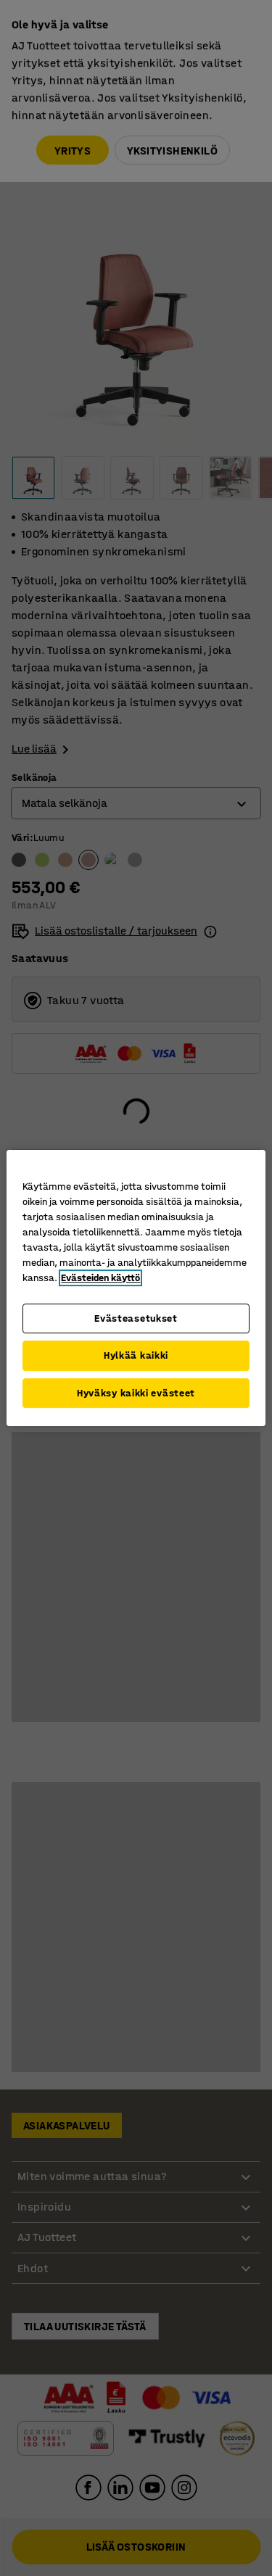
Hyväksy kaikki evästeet (136, 1393)
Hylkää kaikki (136, 1355)
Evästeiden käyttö (100, 1278)
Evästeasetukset (136, 1318)
